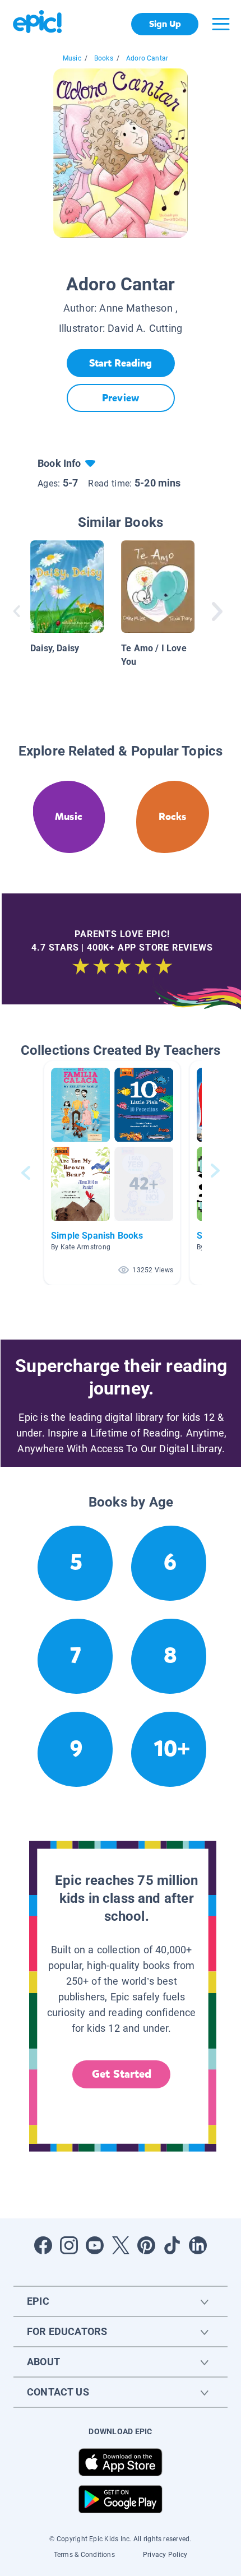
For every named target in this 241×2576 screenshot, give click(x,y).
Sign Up (165, 24)
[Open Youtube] (95, 2245)
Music (72, 58)
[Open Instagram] (69, 2245)
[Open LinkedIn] (198, 2245)
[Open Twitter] (121, 2245)
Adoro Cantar (147, 58)
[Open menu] (221, 24)
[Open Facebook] (43, 2245)
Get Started (122, 2074)
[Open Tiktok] (172, 2245)
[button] (112, 1173)
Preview (121, 398)
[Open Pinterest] (146, 2245)
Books (104, 58)
